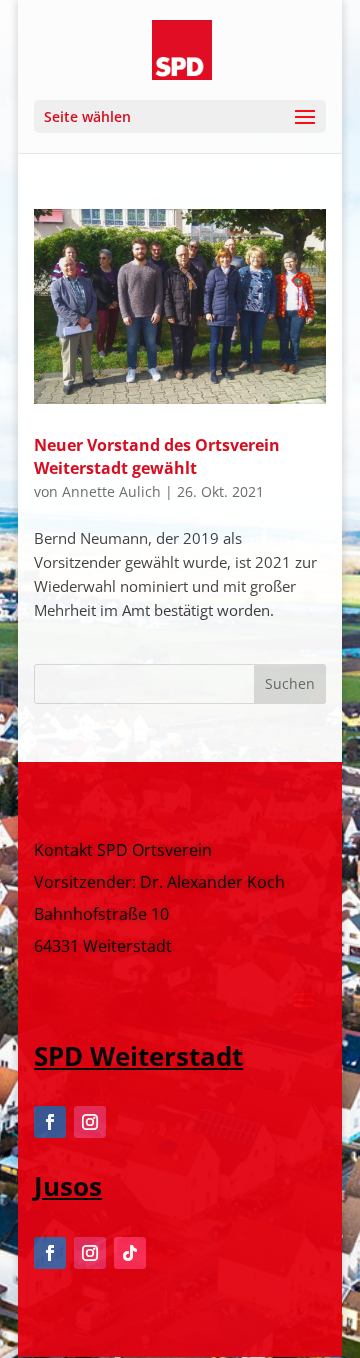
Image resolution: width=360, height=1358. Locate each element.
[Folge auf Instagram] (90, 1122)
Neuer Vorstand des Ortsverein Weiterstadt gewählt (157, 456)
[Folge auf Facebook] (50, 1122)
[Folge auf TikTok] (130, 1253)
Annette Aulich (111, 491)
